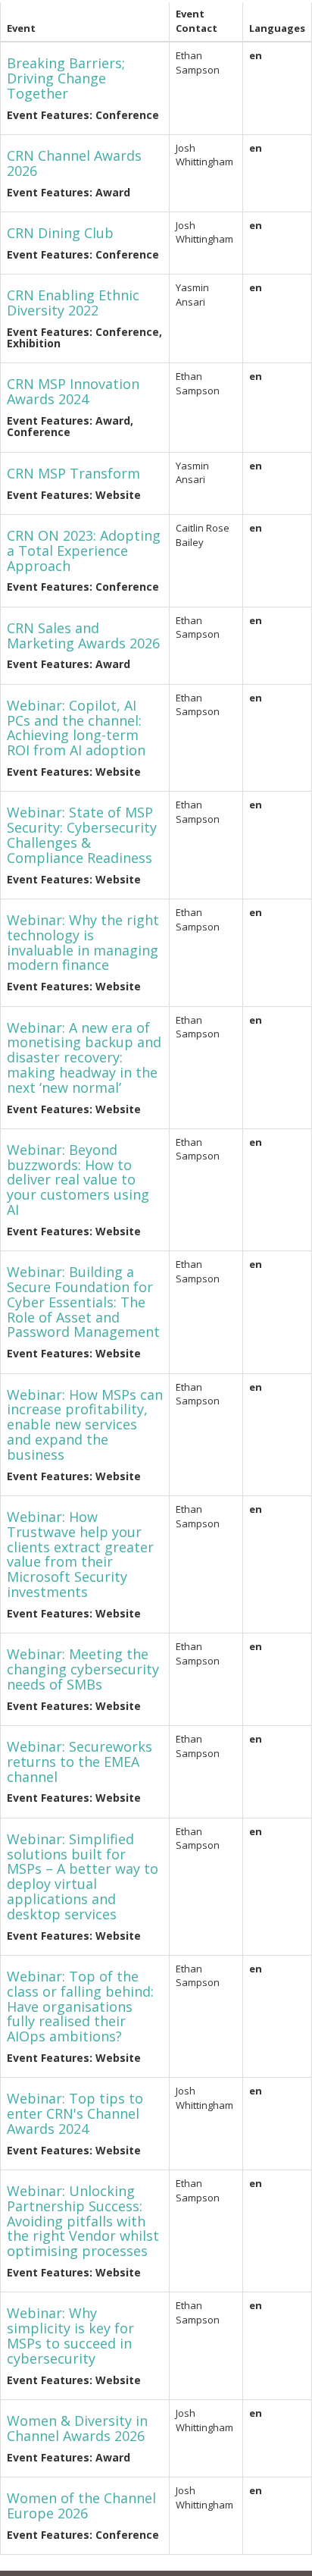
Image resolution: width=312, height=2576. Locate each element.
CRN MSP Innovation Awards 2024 (73, 391)
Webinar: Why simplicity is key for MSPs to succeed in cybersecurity (70, 2335)
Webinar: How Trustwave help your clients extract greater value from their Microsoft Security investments (80, 1554)
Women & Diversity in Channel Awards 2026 (77, 2428)
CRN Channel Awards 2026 (74, 163)
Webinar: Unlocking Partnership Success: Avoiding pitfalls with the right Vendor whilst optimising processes (83, 2221)
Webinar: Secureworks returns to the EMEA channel (80, 1762)
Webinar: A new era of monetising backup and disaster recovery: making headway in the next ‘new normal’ (84, 1057)
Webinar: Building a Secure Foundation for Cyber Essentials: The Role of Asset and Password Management (83, 1302)
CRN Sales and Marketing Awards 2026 (83, 635)
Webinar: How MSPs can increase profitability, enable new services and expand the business (85, 1424)
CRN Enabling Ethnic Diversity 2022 (73, 303)
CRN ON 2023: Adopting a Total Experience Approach (84, 551)
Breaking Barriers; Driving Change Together (66, 78)
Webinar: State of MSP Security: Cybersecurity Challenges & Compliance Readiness (82, 835)
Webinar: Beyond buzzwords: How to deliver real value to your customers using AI (78, 1180)
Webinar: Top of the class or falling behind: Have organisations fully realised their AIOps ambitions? (80, 2006)
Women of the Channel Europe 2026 (81, 2505)
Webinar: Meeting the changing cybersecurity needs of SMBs (83, 1669)
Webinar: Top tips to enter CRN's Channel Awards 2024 (75, 2113)
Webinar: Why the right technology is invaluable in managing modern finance (83, 942)
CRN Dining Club (60, 233)
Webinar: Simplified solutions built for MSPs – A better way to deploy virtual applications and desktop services (83, 1876)
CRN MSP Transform (73, 473)
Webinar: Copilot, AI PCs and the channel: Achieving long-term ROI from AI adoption (76, 728)
